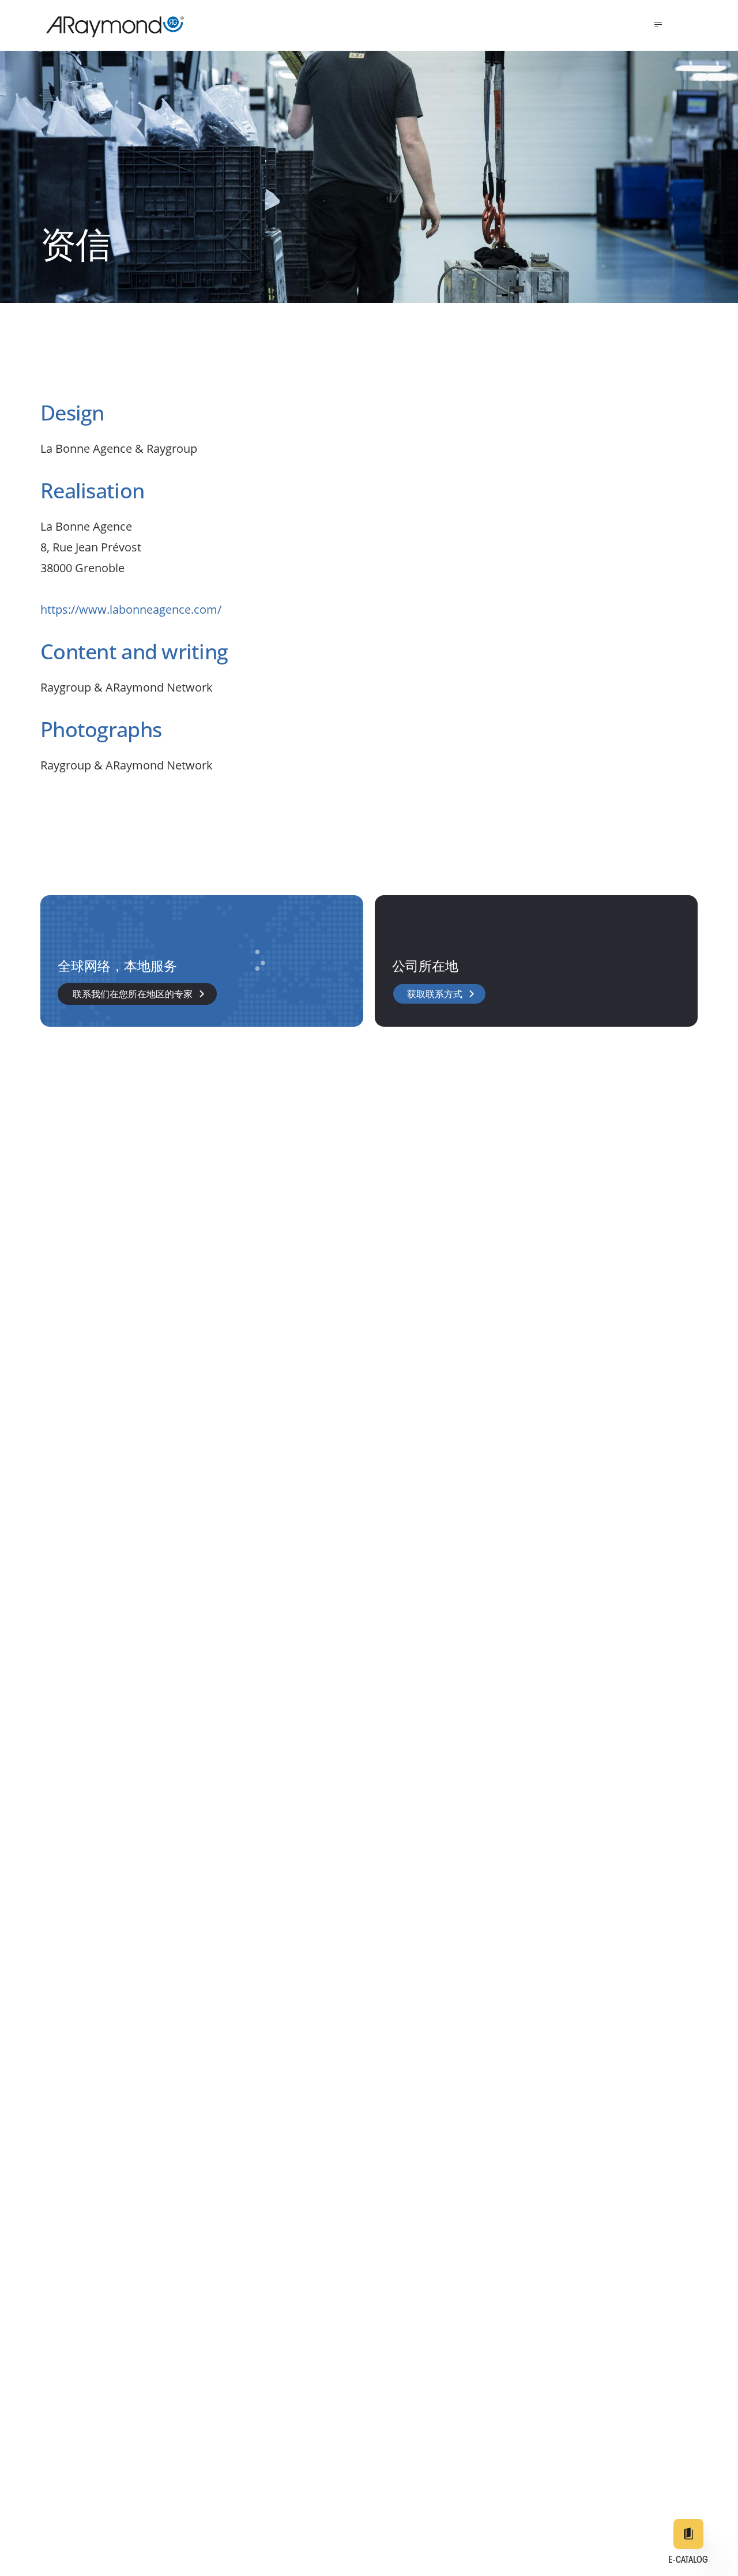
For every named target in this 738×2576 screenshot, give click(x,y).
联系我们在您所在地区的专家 (133, 995)
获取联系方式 (435, 995)
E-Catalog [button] (688, 2560)
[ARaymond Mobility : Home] (110, 27)
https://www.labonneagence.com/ (131, 609)
